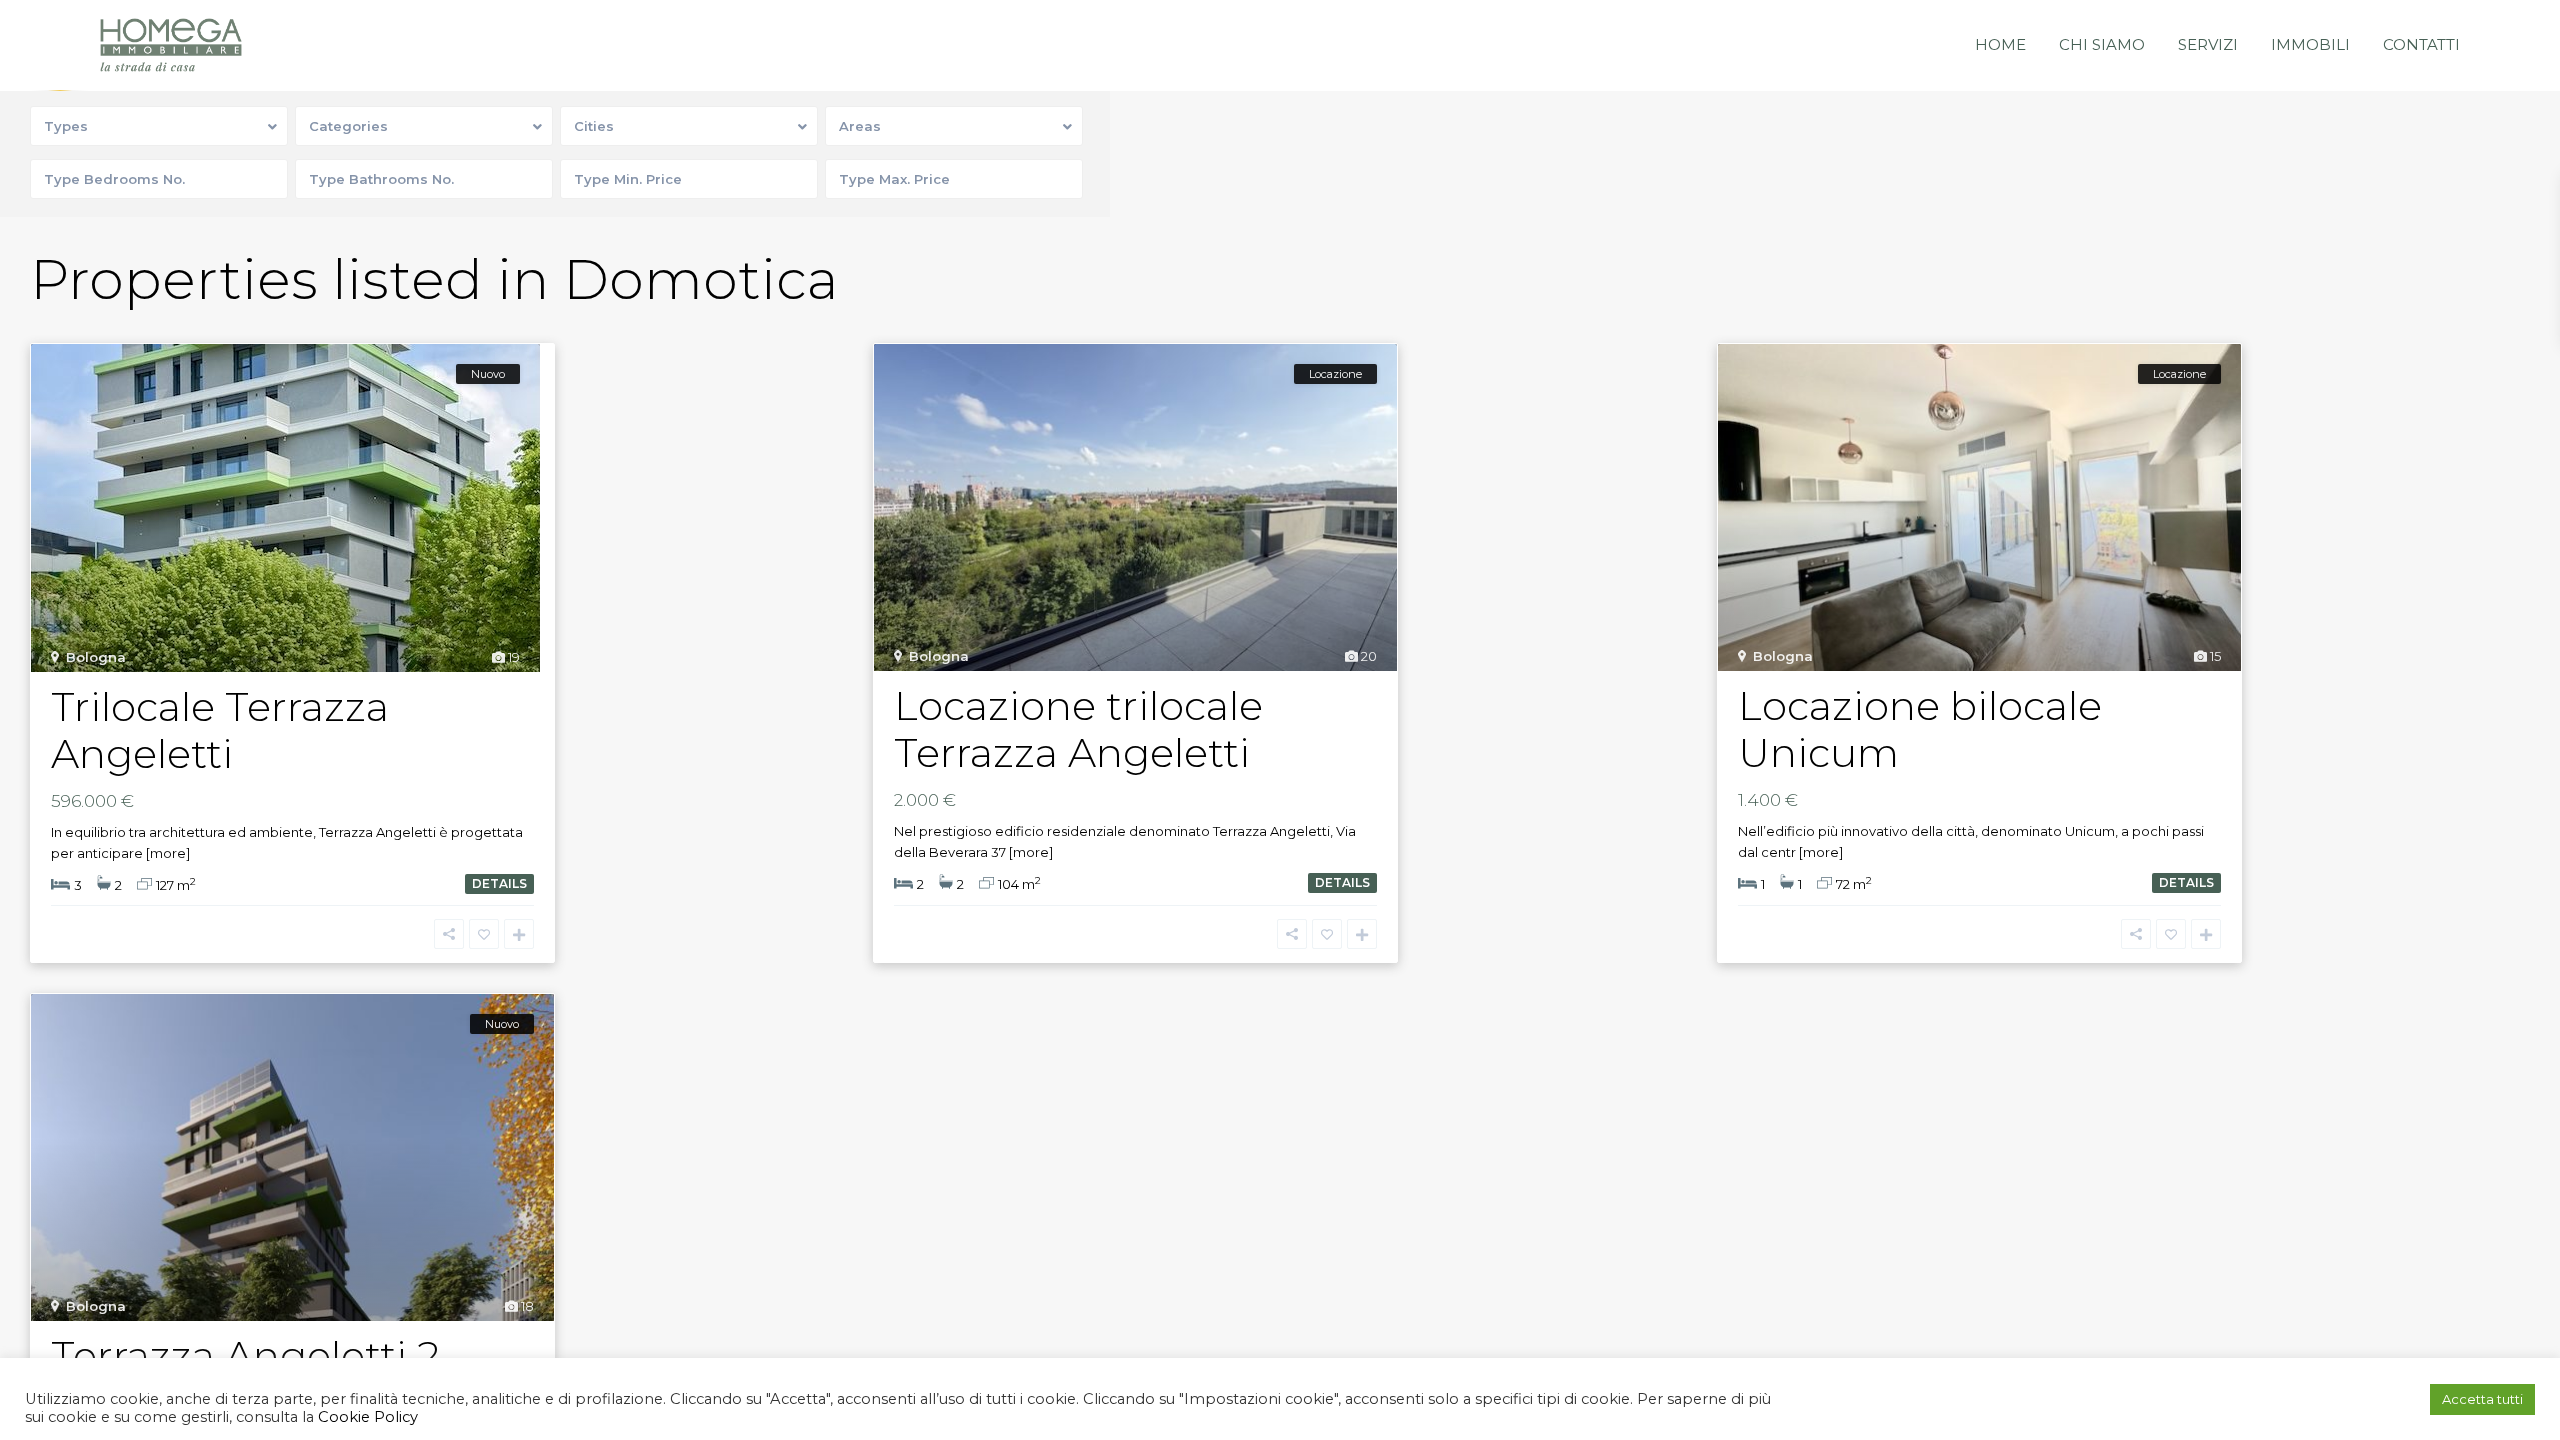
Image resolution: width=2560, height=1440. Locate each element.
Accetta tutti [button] (2482, 1399)
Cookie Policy (366, 1417)
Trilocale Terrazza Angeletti (220, 730)
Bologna (96, 657)
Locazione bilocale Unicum (1920, 729)
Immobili (2310, 44)
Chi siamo (2102, 44)
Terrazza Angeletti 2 (245, 1355)
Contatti (2421, 44)
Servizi (2208, 44)
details (499, 883)
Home (2000, 44)
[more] (168, 853)
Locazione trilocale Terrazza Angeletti (1078, 729)
